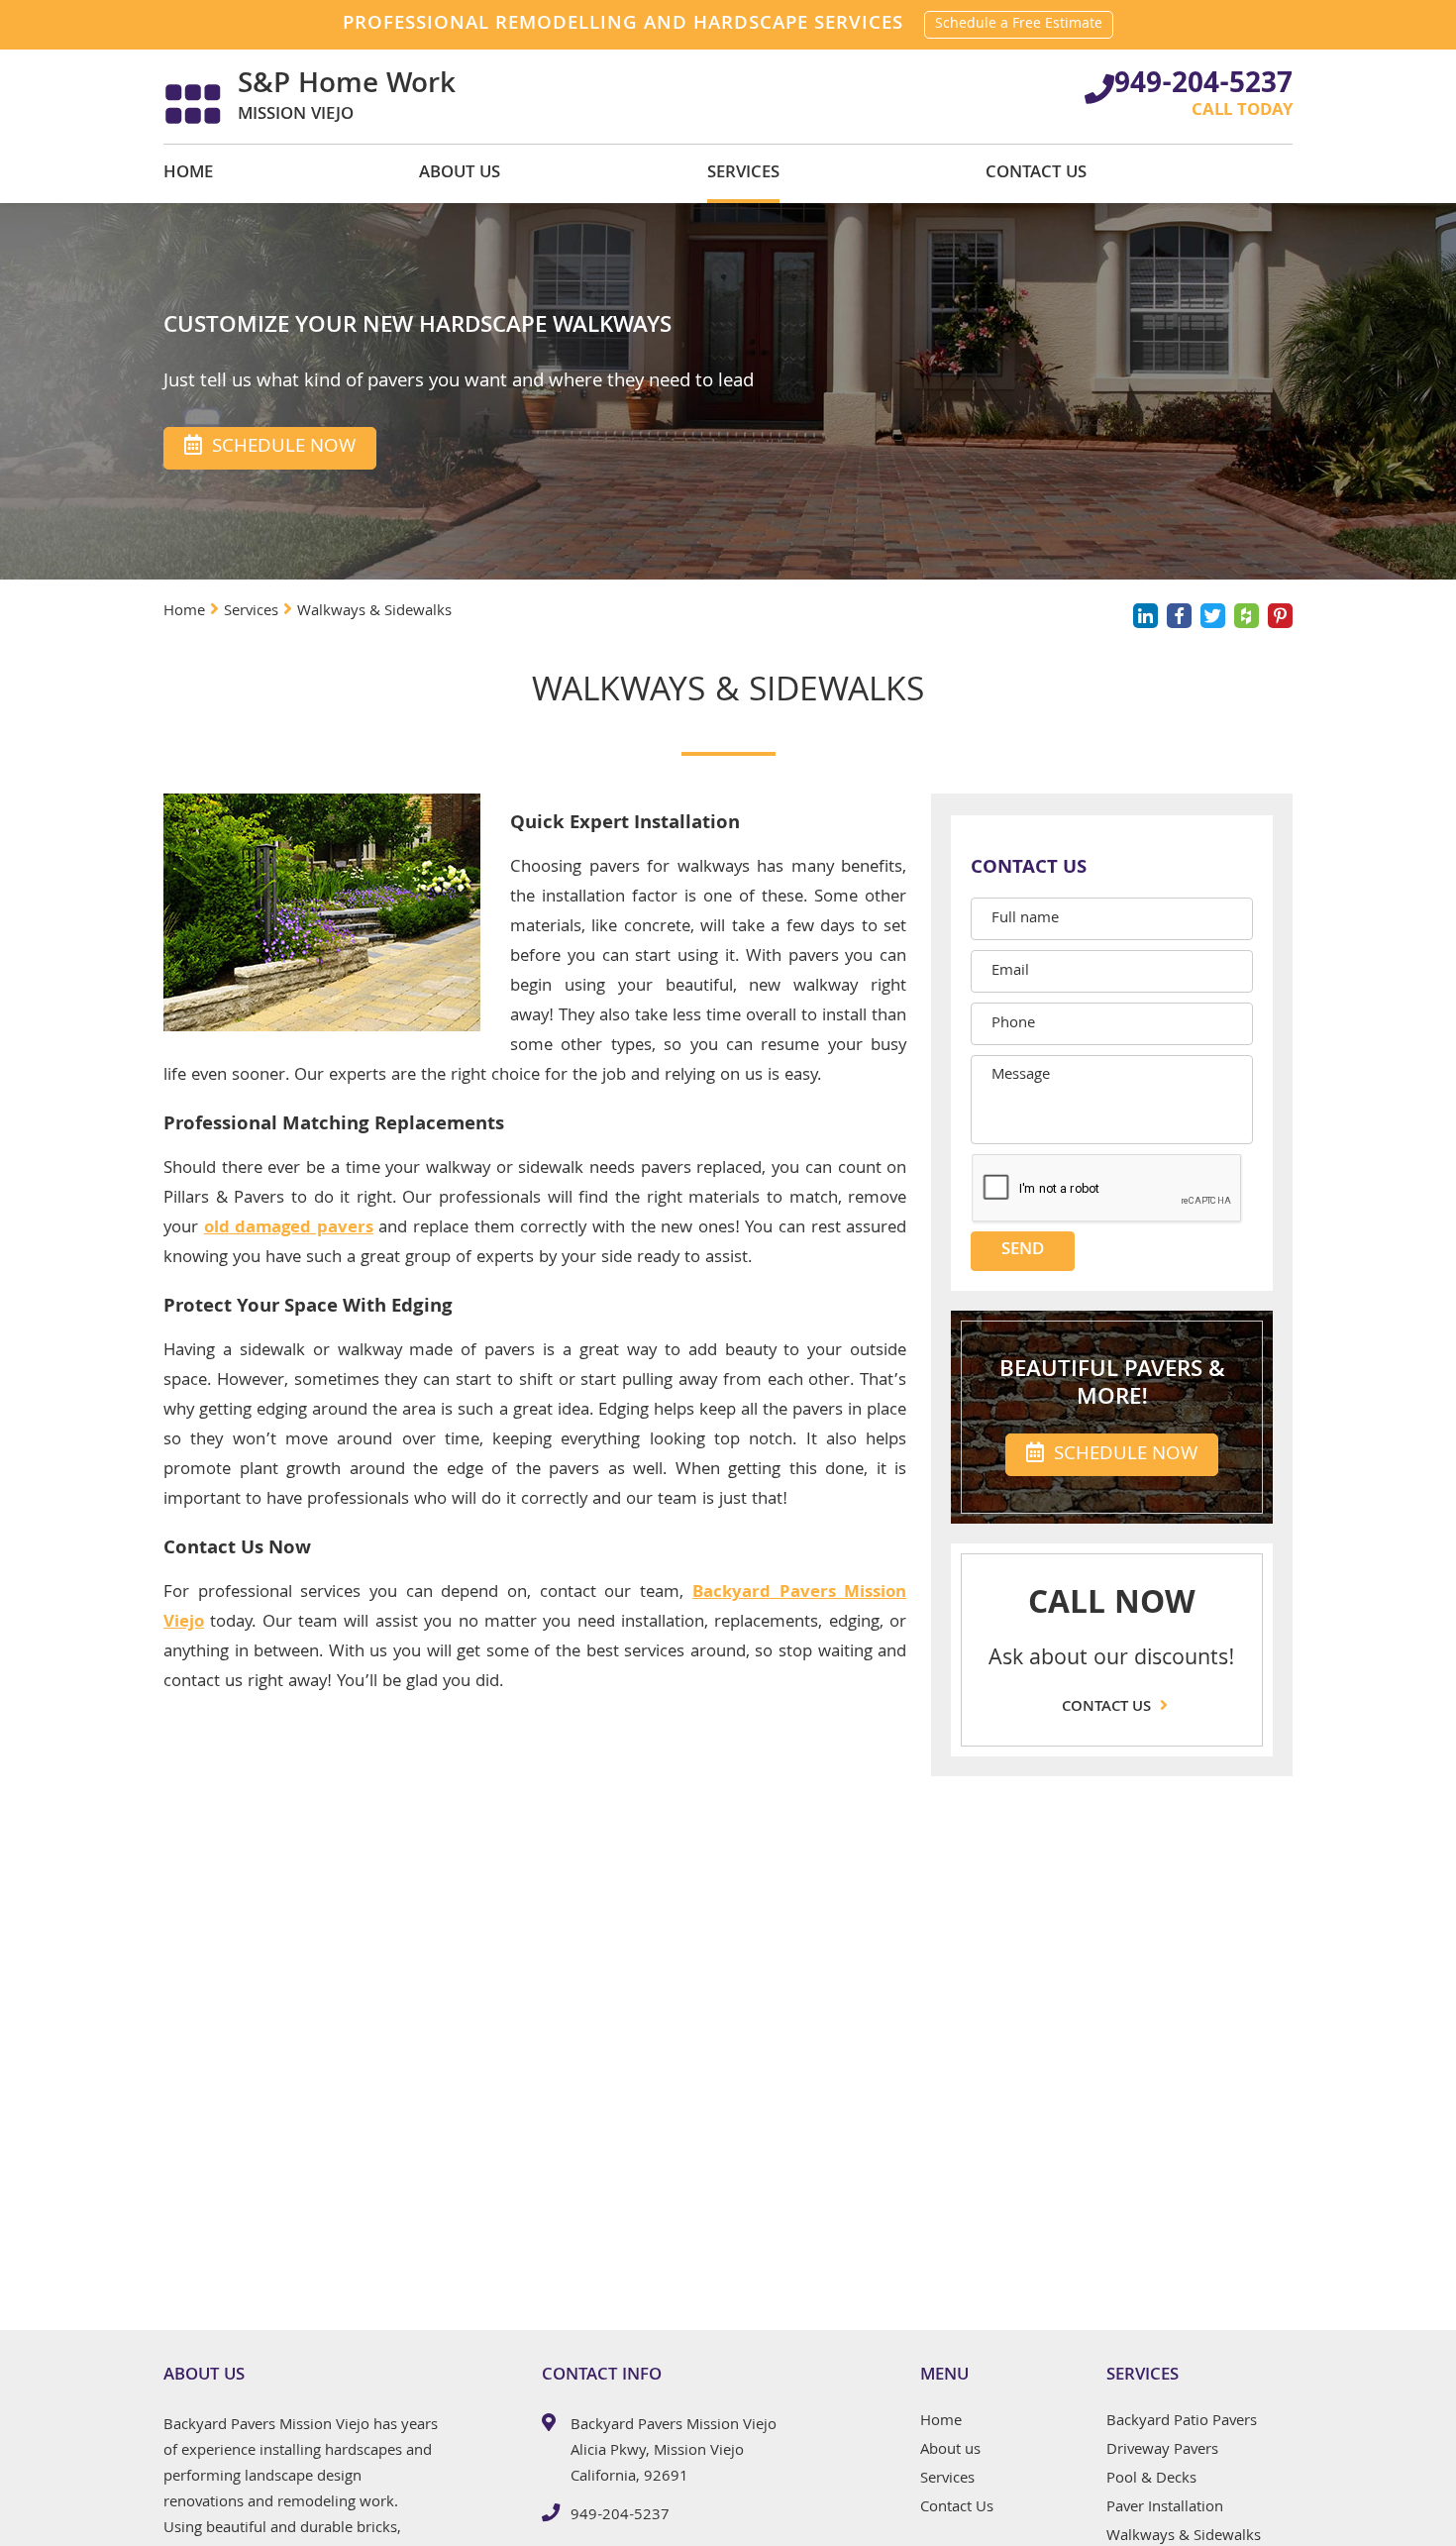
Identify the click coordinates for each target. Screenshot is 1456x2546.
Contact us (1108, 1708)
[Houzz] (1247, 616)
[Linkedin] (1145, 616)
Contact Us (1036, 174)
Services (743, 174)
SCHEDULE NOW (1123, 1455)
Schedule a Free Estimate (1019, 25)
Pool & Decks (1151, 2482)
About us (460, 174)
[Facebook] (1179, 616)
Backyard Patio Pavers (1182, 2424)
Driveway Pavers (1162, 2453)
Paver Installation (1165, 2510)
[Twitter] (1213, 616)
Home (188, 174)
